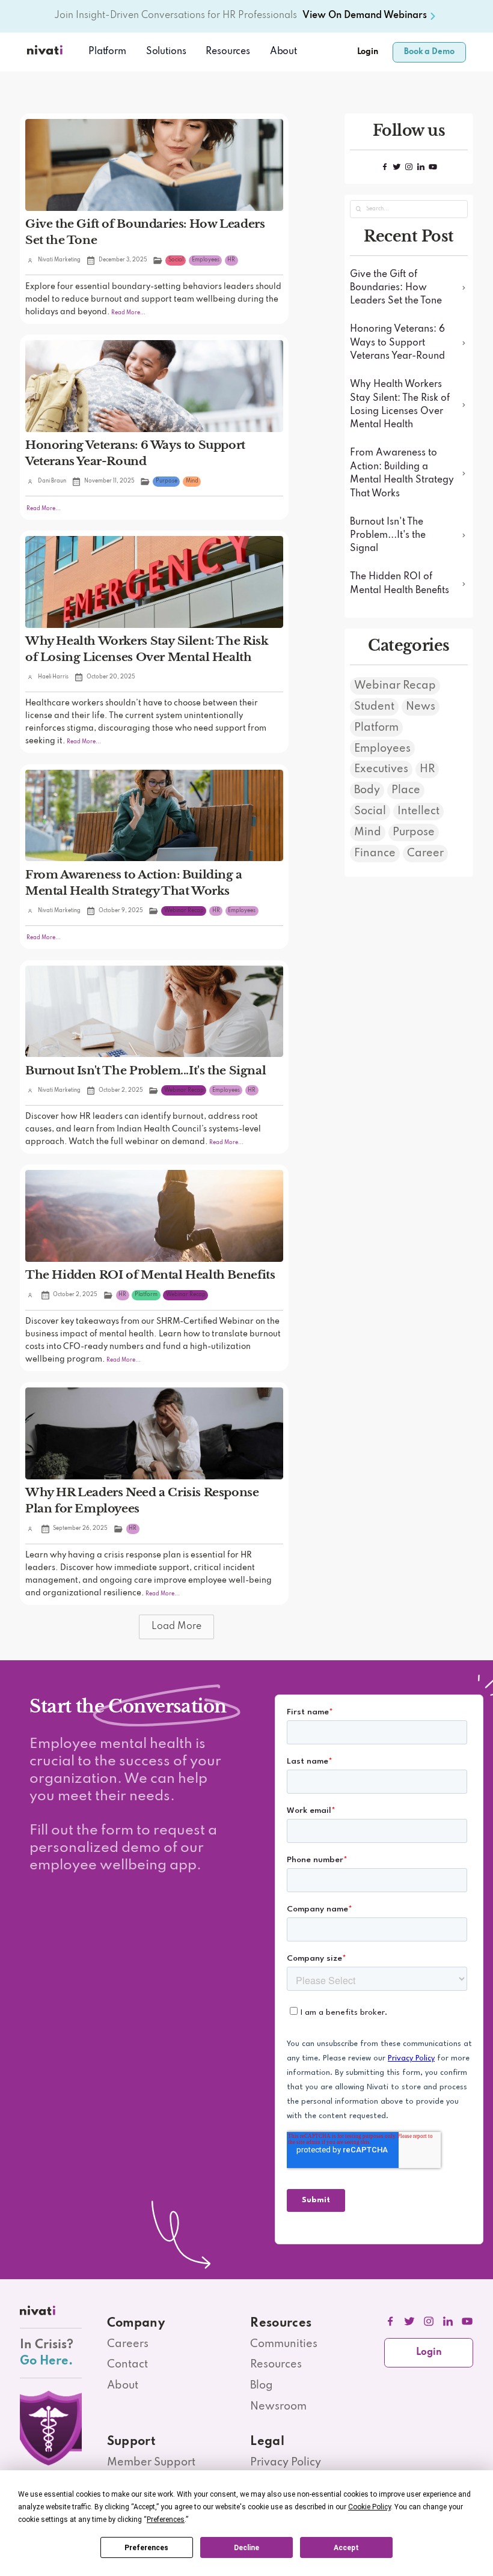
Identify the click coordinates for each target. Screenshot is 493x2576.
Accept (346, 2548)
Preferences (146, 2548)
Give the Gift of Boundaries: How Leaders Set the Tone (145, 232)
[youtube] (467, 2322)
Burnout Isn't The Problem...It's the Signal (145, 1070)
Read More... (128, 313)
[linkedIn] (448, 2322)
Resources (276, 2364)
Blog (262, 2386)
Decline (246, 2548)
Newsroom (278, 2407)
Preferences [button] (166, 2520)
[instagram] (429, 2322)
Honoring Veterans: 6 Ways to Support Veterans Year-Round (135, 453)
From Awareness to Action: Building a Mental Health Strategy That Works (134, 882)
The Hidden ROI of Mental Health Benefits (150, 1274)
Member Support (151, 2462)
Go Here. (46, 2361)
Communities (284, 2344)
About (283, 52)
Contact (127, 2364)
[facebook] (390, 2322)
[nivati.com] (39, 2313)
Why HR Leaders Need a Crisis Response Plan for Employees (142, 1500)
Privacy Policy (286, 2462)
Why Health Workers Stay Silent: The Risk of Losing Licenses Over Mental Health (147, 649)
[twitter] (410, 2322)
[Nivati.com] (46, 52)
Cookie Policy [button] (369, 2507)
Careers (128, 2344)
